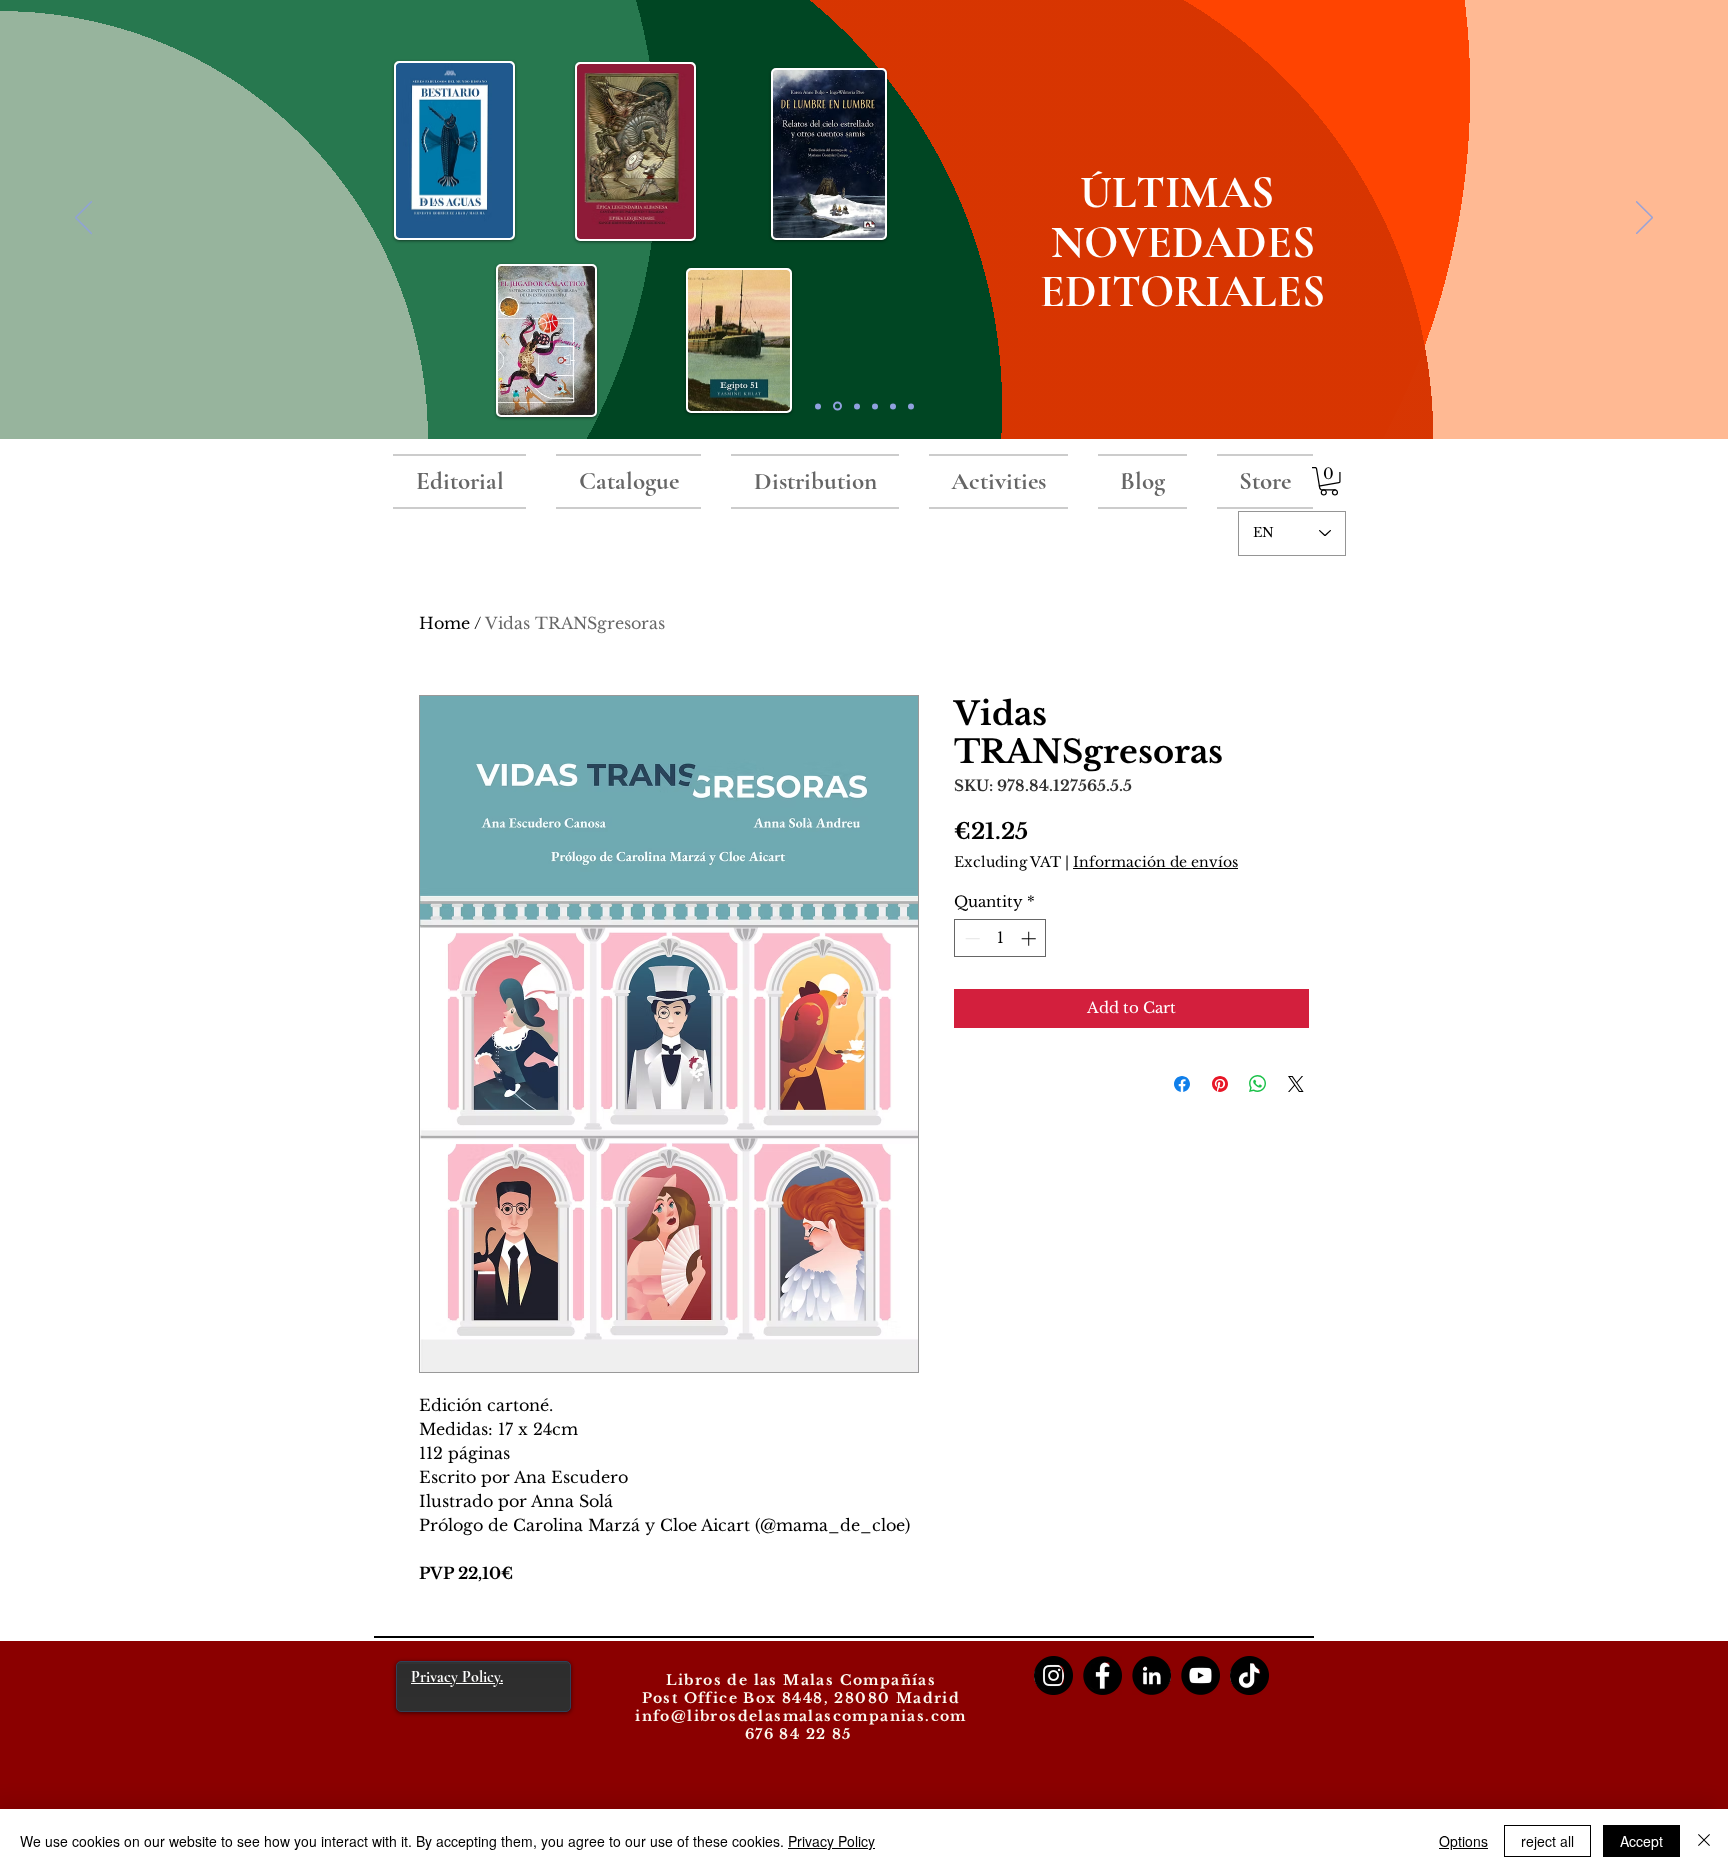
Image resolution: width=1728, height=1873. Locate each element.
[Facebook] (1102, 1675)
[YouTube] (1200, 1675)
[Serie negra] (875, 406)
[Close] (1704, 1841)
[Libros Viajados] (818, 406)
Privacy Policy (831, 1841)
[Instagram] (1053, 1675)
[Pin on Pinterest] (1220, 1084)
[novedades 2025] (837, 406)
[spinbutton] (1000, 938)
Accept (1641, 1841)
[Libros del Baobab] (893, 406)
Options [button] (1463, 1841)
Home (444, 623)
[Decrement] (970, 938)
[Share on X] (1296, 1084)
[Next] (1644, 219)
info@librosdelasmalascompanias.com (801, 1716)
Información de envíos (1155, 862)
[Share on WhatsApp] (1258, 1084)
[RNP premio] (857, 406)
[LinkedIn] (1151, 1675)
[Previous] (83, 219)
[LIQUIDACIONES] (911, 406)
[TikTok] (1249, 1675)
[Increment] (1030, 938)
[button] (1329, 481)
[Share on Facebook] (1182, 1084)
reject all (1547, 1841)
